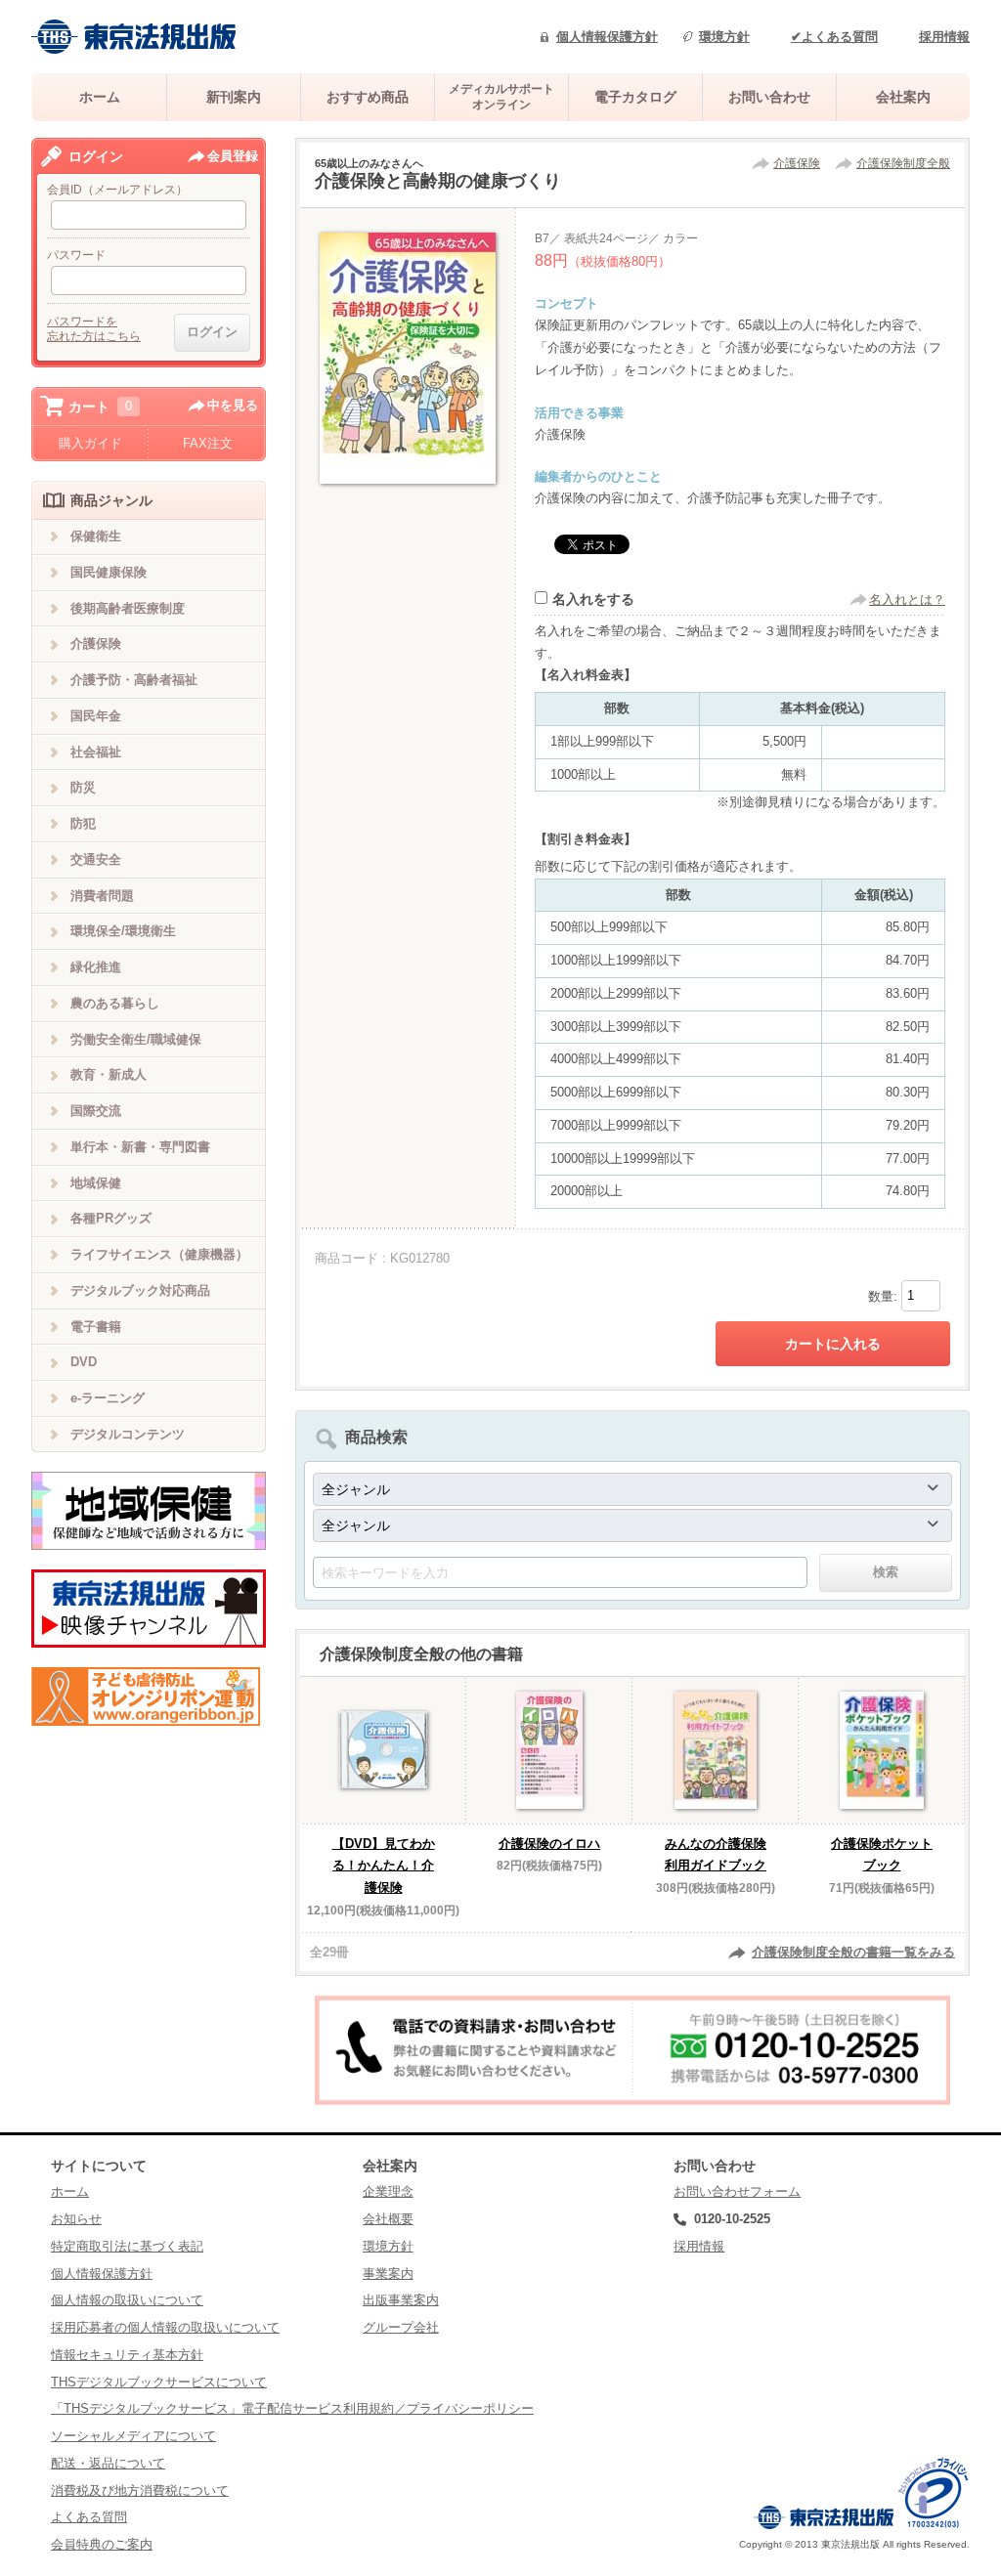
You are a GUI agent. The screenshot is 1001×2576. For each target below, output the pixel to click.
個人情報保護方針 (607, 37)
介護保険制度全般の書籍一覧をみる (853, 1952)
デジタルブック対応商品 (140, 1290)
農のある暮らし (115, 1003)
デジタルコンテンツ (128, 1434)
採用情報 (944, 37)
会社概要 (388, 2219)
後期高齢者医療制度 (128, 608)
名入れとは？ (907, 600)
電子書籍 (96, 1327)
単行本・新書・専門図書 (140, 1147)
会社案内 (903, 97)
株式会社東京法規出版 (134, 37)
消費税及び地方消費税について (140, 2490)
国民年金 (96, 716)
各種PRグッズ (111, 1218)
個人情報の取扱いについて (127, 2300)
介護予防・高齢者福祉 (134, 680)
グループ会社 (401, 2327)
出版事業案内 (401, 2300)
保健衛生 (96, 536)
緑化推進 (96, 967)
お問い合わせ (769, 97)
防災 (83, 787)
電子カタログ (635, 97)
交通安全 (96, 859)
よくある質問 (89, 2517)
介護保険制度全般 (903, 163)
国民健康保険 (109, 572)
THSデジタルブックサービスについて (159, 2382)
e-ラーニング (108, 1398)
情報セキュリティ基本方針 (127, 2355)
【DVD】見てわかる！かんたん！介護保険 (384, 1866)
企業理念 (388, 2191)
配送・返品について (108, 2463)
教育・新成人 (109, 1074)
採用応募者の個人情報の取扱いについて (165, 2327)
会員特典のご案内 (102, 2544)
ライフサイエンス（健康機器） (159, 1254)
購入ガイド (90, 443)
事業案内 (388, 2274)
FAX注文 (208, 443)
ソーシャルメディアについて (133, 2436)
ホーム (100, 97)
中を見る (233, 405)
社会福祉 (96, 752)
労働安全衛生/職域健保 (136, 1039)
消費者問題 (102, 896)
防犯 (83, 823)
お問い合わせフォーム (737, 2191)
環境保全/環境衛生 (123, 931)
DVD (84, 1362)
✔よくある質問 (834, 37)
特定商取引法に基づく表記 (127, 2246)
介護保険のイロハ (549, 1844)
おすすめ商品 (368, 97)
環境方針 (724, 37)
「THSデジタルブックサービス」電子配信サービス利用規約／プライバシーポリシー (292, 2408)
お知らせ (76, 2219)
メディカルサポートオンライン (501, 96)
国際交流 (96, 1111)
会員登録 (233, 156)
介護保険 (797, 163)
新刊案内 (234, 97)
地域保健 (96, 1183)
